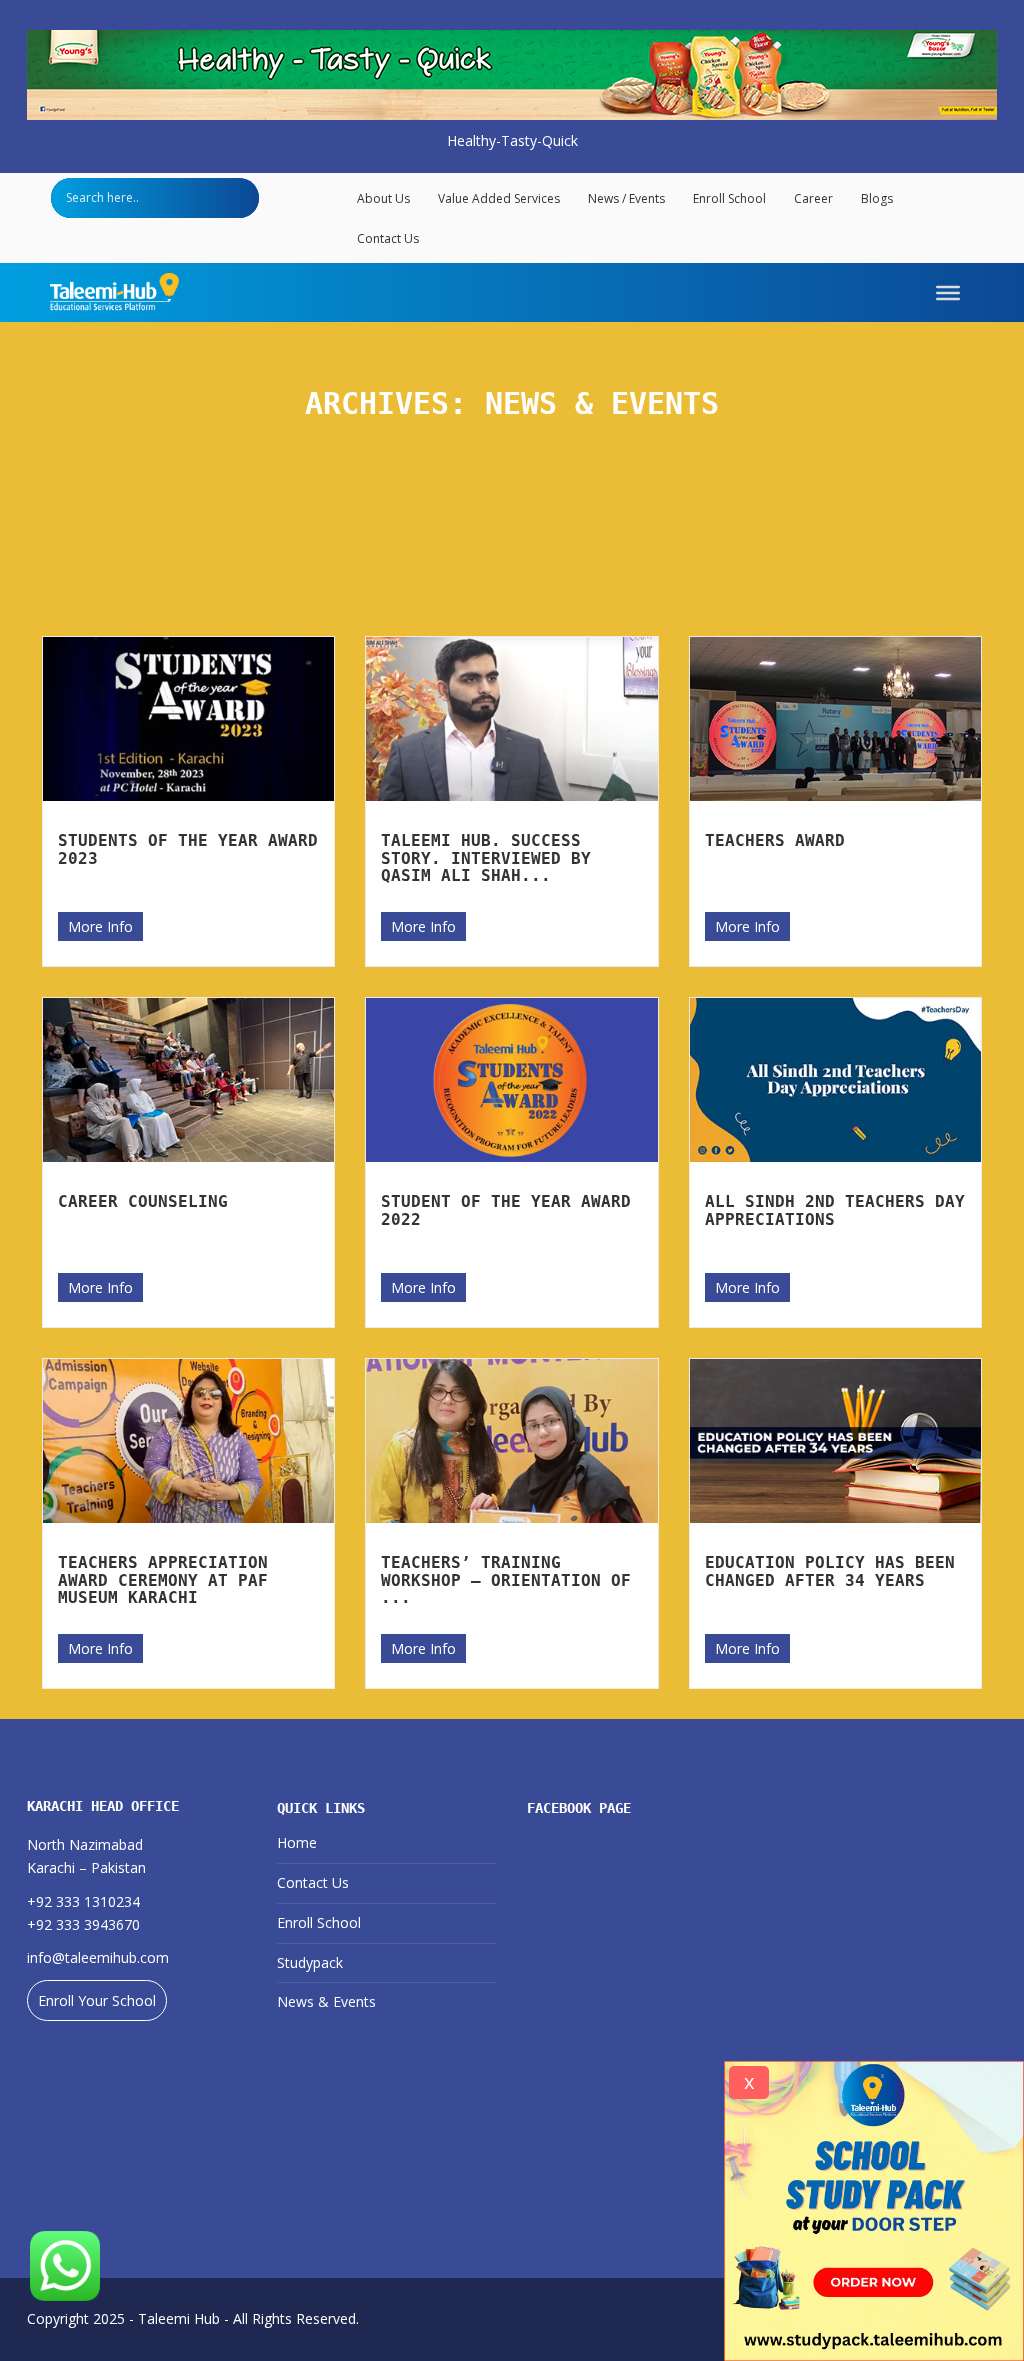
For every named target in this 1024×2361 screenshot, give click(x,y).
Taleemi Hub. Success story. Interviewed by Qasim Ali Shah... (486, 858)
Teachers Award (775, 840)
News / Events (626, 198)
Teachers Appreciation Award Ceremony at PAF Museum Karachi (163, 1580)
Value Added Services (499, 198)
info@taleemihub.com (98, 1957)
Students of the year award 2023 (188, 849)
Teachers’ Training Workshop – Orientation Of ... (506, 1580)
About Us (383, 198)
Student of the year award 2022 (506, 1210)
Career (813, 198)
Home (297, 1842)
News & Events (326, 2001)
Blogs (877, 198)
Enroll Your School (97, 2000)
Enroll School (729, 198)
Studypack (310, 1962)
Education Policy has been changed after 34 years (830, 1571)
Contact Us (388, 238)
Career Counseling (143, 1201)
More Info (100, 926)
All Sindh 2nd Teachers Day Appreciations (835, 1210)
